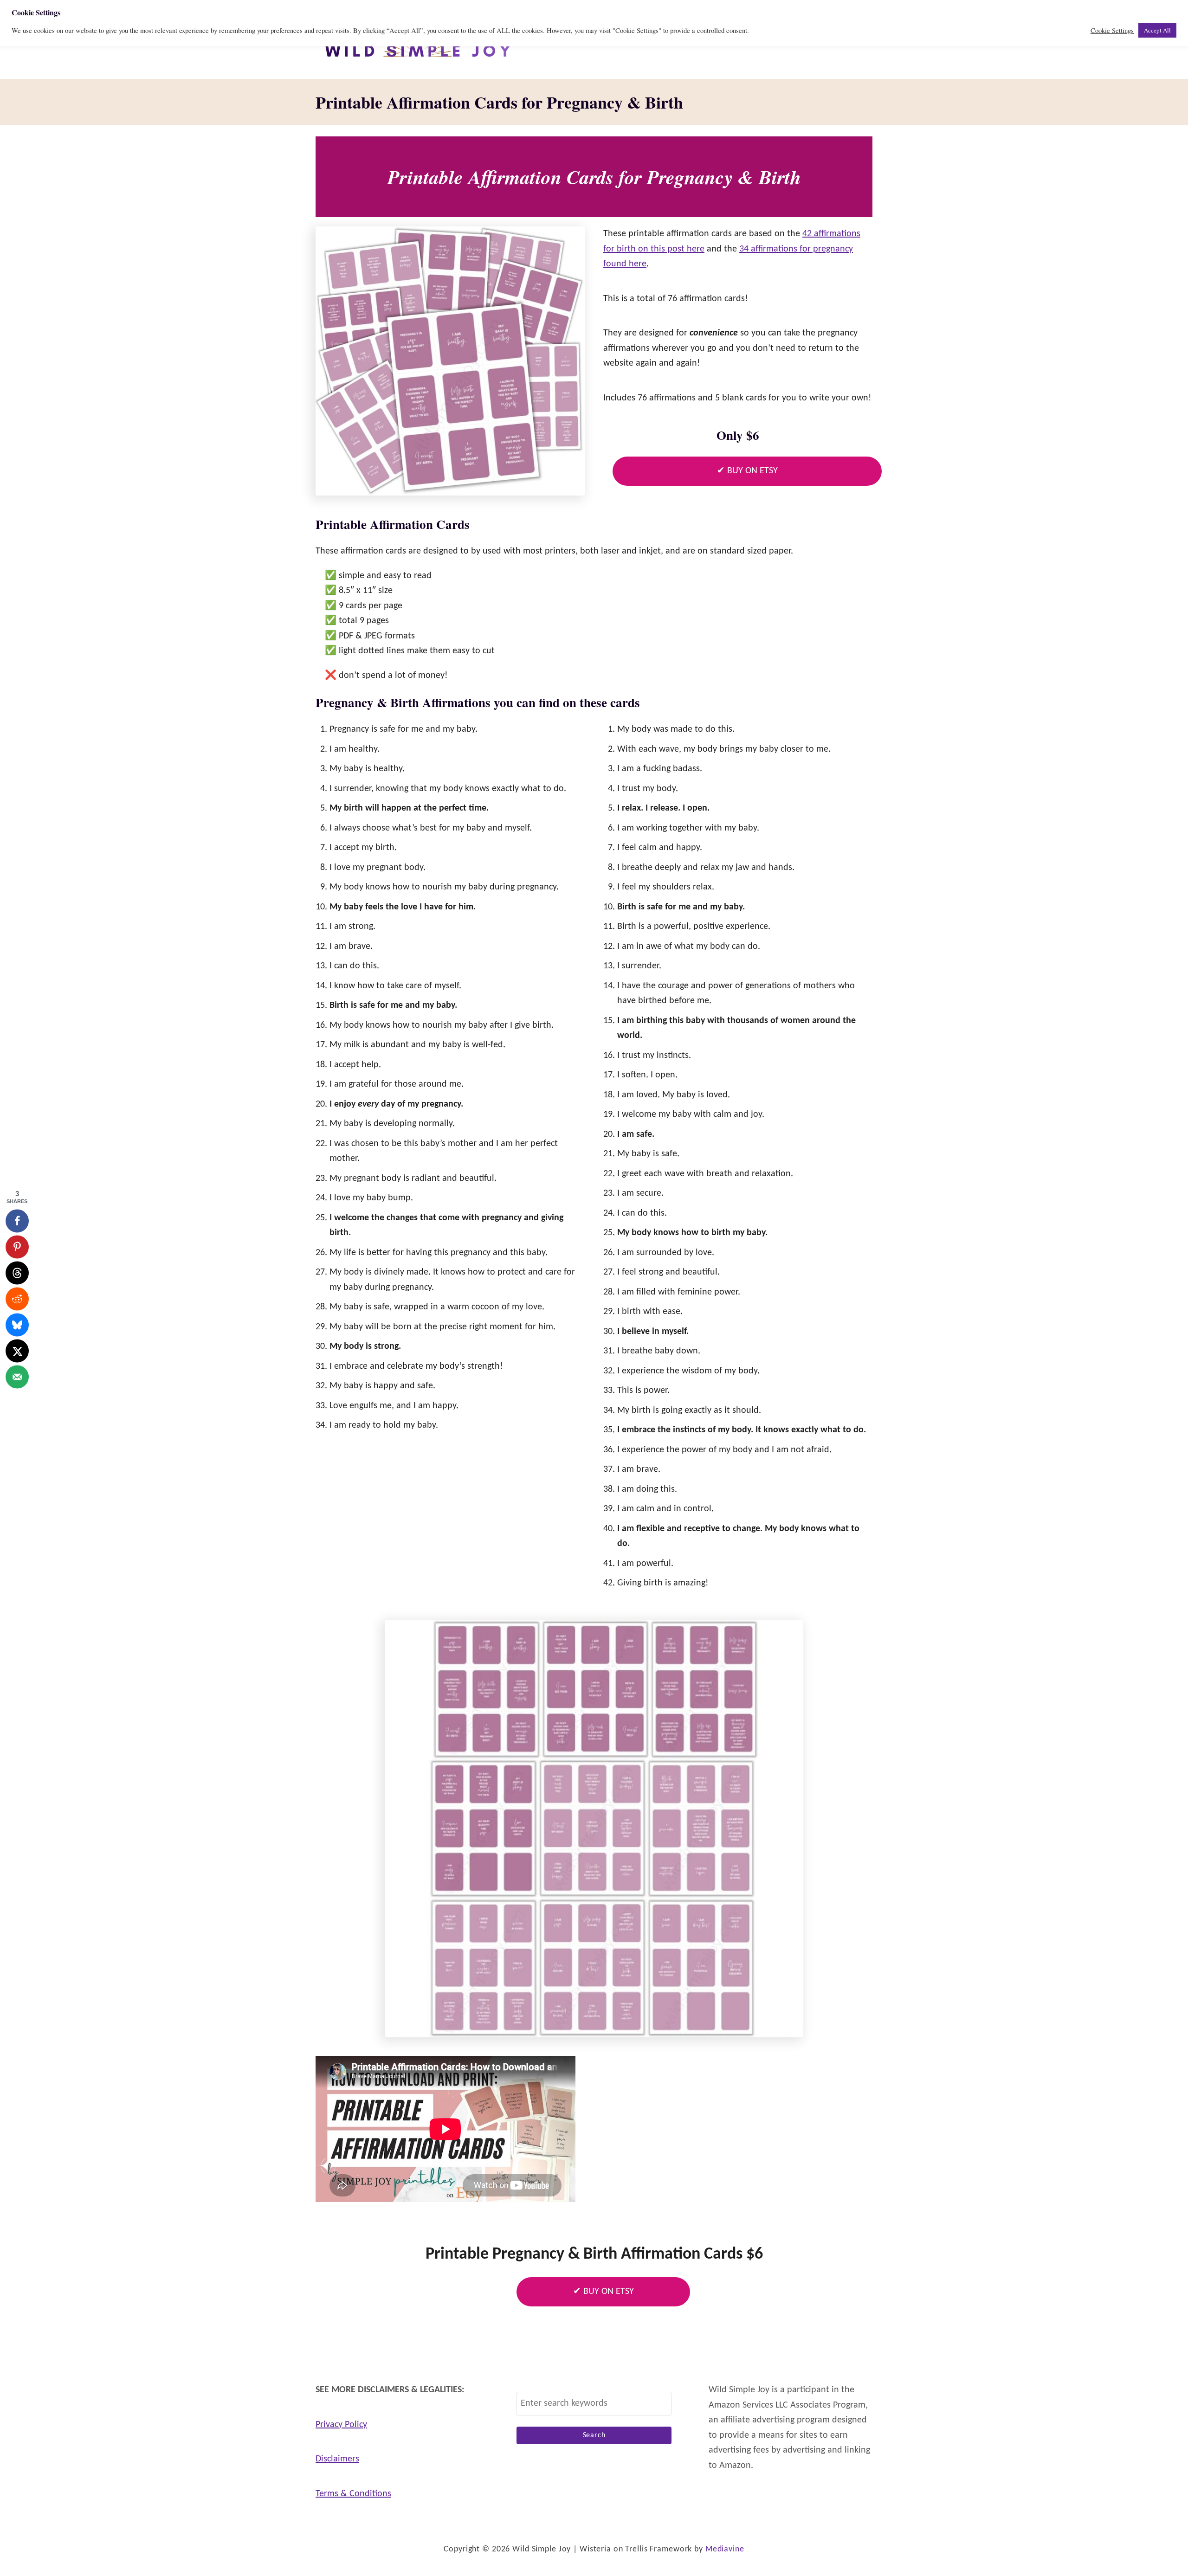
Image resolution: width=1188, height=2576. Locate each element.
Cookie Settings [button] (1112, 31)
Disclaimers (337, 2459)
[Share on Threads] (17, 1273)
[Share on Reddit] (17, 1299)
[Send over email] (17, 1377)
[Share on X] (17, 1351)
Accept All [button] (1157, 30)
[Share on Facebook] (17, 1221)
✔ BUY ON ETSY (747, 471)
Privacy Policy (341, 2425)
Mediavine (725, 2549)
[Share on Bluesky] (17, 1325)
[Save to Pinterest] (17, 1247)
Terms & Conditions (353, 2494)
